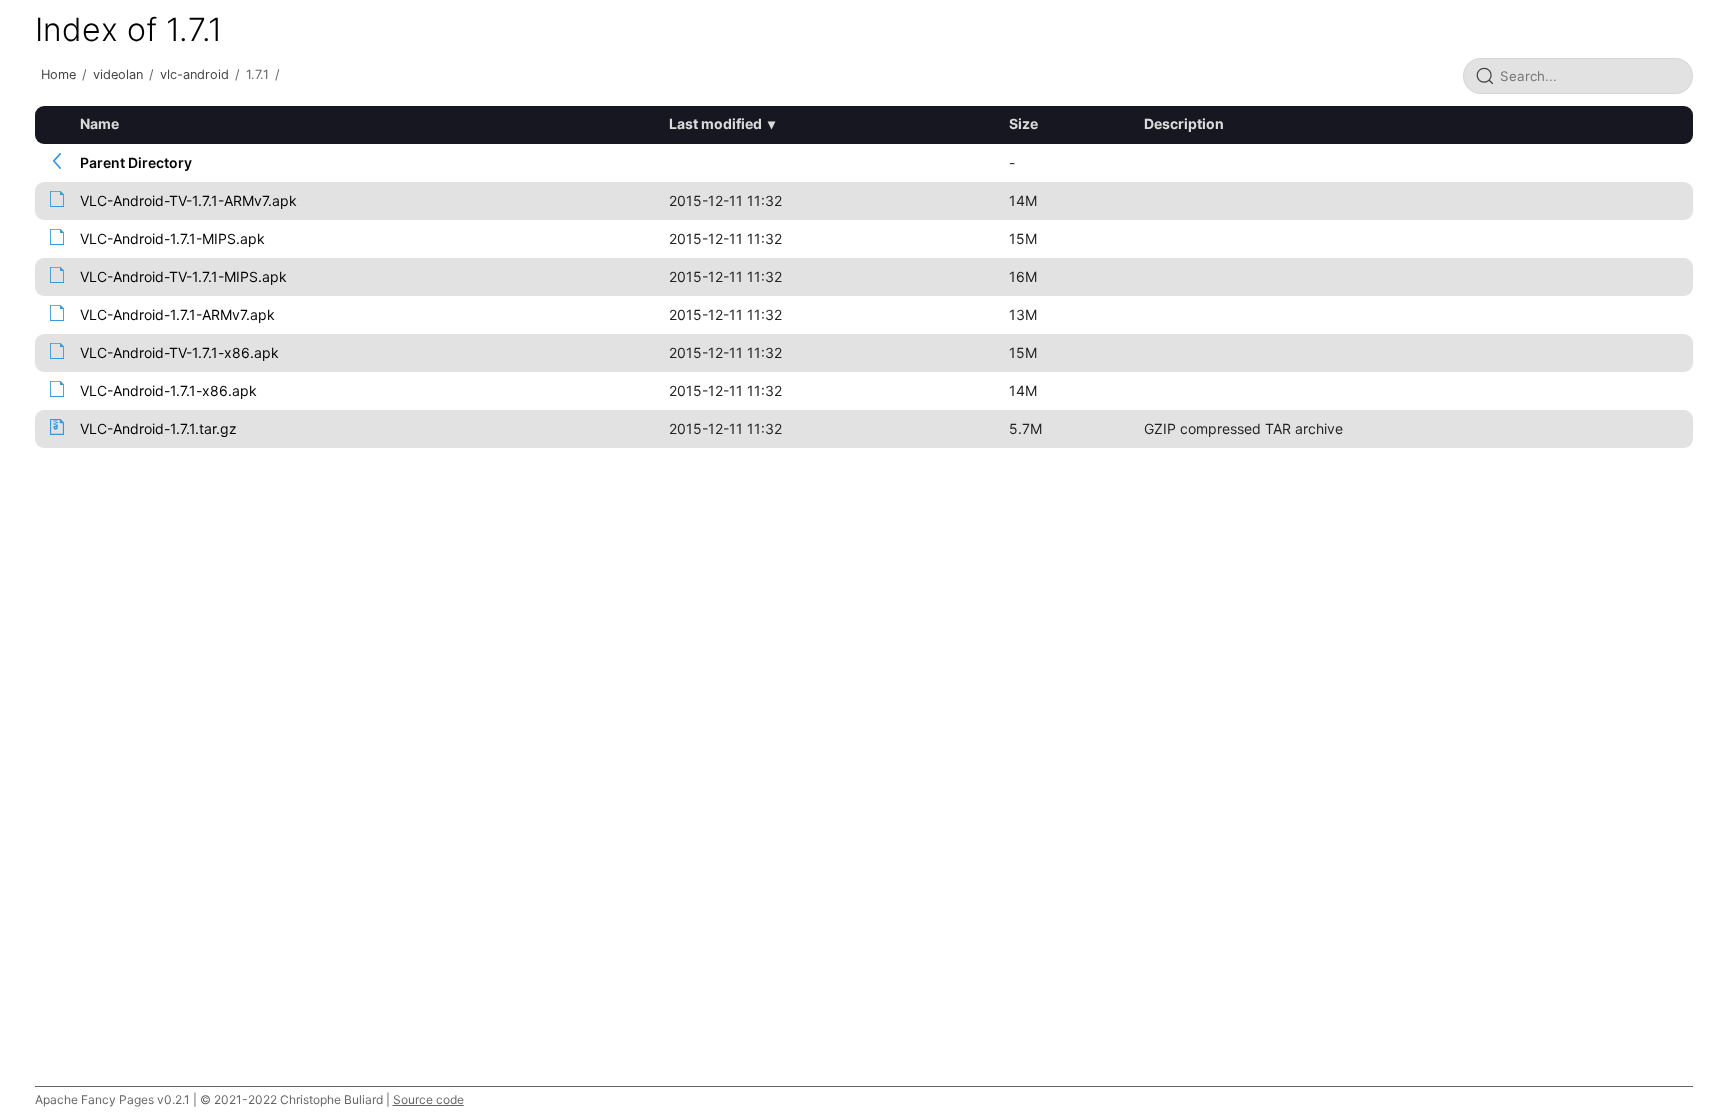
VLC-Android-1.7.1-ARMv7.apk (177, 314)
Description (1184, 123)
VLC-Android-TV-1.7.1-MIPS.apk (183, 276)
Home (58, 74)
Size (1023, 123)
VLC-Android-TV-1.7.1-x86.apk (179, 352)
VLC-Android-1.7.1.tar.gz (158, 428)
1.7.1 (257, 74)
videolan (118, 74)
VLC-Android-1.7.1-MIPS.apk (172, 238)
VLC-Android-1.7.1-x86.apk (168, 390)
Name (99, 123)
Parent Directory (136, 162)
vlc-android (194, 74)
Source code (428, 1099)
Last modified (715, 123)
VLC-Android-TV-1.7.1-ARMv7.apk (188, 200)
